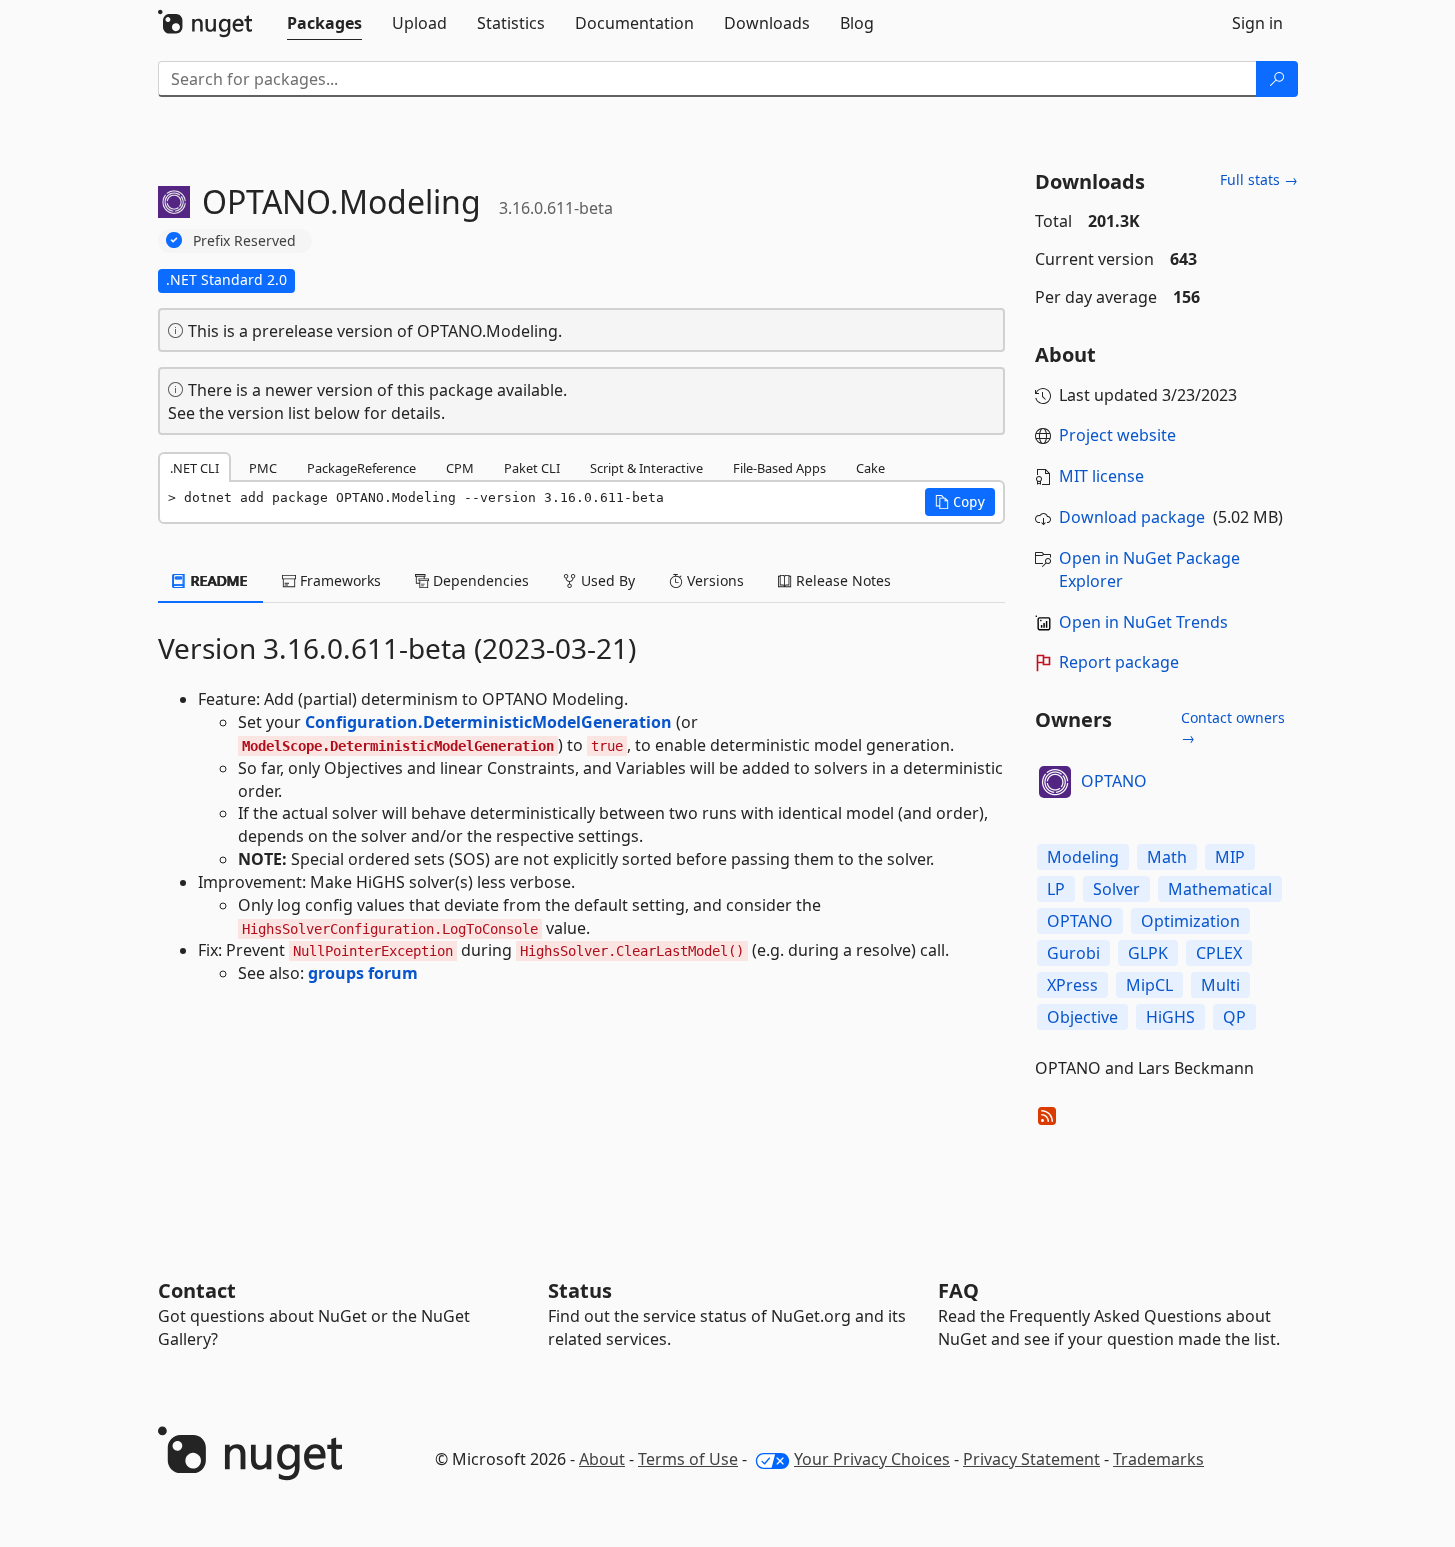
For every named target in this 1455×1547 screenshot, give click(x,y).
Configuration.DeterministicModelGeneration (488, 722)
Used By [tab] (606, 580)
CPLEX (1219, 953)
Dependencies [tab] (479, 580)
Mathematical (1220, 889)
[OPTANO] (1055, 782)
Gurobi (1073, 953)
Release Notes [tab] (841, 580)
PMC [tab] (263, 468)
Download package (1132, 517)
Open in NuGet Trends (1143, 622)
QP (1234, 1017)
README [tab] (217, 580)
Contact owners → (1233, 727)
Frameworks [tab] (338, 580)
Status (580, 1290)
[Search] (1277, 79)
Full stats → (1259, 179)
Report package (1119, 662)
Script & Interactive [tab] (646, 468)
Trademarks (1158, 1459)
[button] (960, 502)
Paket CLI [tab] (532, 468)
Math (1167, 857)
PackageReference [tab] (361, 468)
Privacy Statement (1031, 1459)
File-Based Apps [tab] (779, 468)
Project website (1117, 435)
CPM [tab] (460, 468)
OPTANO (1114, 781)
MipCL (1149, 985)
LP (1056, 889)
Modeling (1083, 857)
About (602, 1459)
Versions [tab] (713, 580)
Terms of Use (688, 1459)
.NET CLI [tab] (194, 468)
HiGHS (1170, 1017)
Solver (1116, 889)
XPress (1072, 985)
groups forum (363, 973)
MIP (1230, 857)
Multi (1220, 985)
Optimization (1190, 921)
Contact (197, 1290)
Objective (1082, 1017)
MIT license (1101, 476)
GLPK (1148, 953)
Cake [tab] (870, 468)
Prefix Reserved (244, 240)
